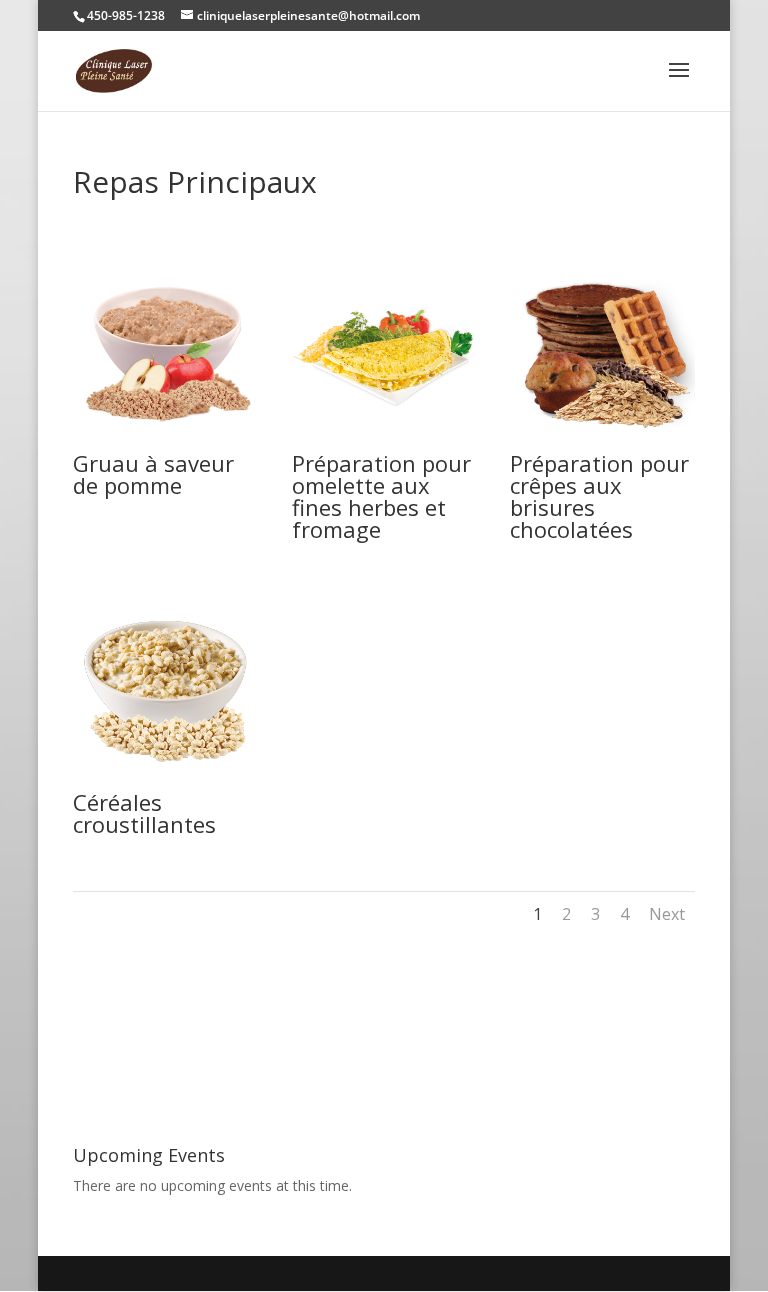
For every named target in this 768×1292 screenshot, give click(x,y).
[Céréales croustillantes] (165, 780)
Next (667, 914)
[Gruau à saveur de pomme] (165, 441)
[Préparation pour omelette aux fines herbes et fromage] (384, 441)
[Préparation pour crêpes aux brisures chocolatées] (602, 441)
